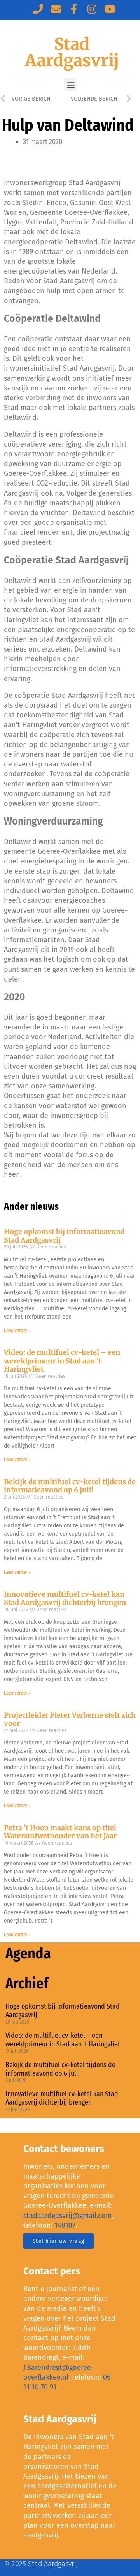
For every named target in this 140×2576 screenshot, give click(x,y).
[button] (71, 84)
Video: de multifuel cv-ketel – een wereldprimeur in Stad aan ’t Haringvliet (62, 1361)
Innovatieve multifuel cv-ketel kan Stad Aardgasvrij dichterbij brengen (65, 1599)
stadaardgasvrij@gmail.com (67, 2216)
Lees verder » (17, 1331)
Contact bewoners (64, 2149)
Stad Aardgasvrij (72, 52)
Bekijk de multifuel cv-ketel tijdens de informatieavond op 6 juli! (70, 1486)
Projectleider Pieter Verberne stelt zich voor (70, 1719)
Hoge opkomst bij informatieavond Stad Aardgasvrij (64, 1236)
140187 (65, 2225)
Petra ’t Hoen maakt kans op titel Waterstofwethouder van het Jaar (60, 1832)
